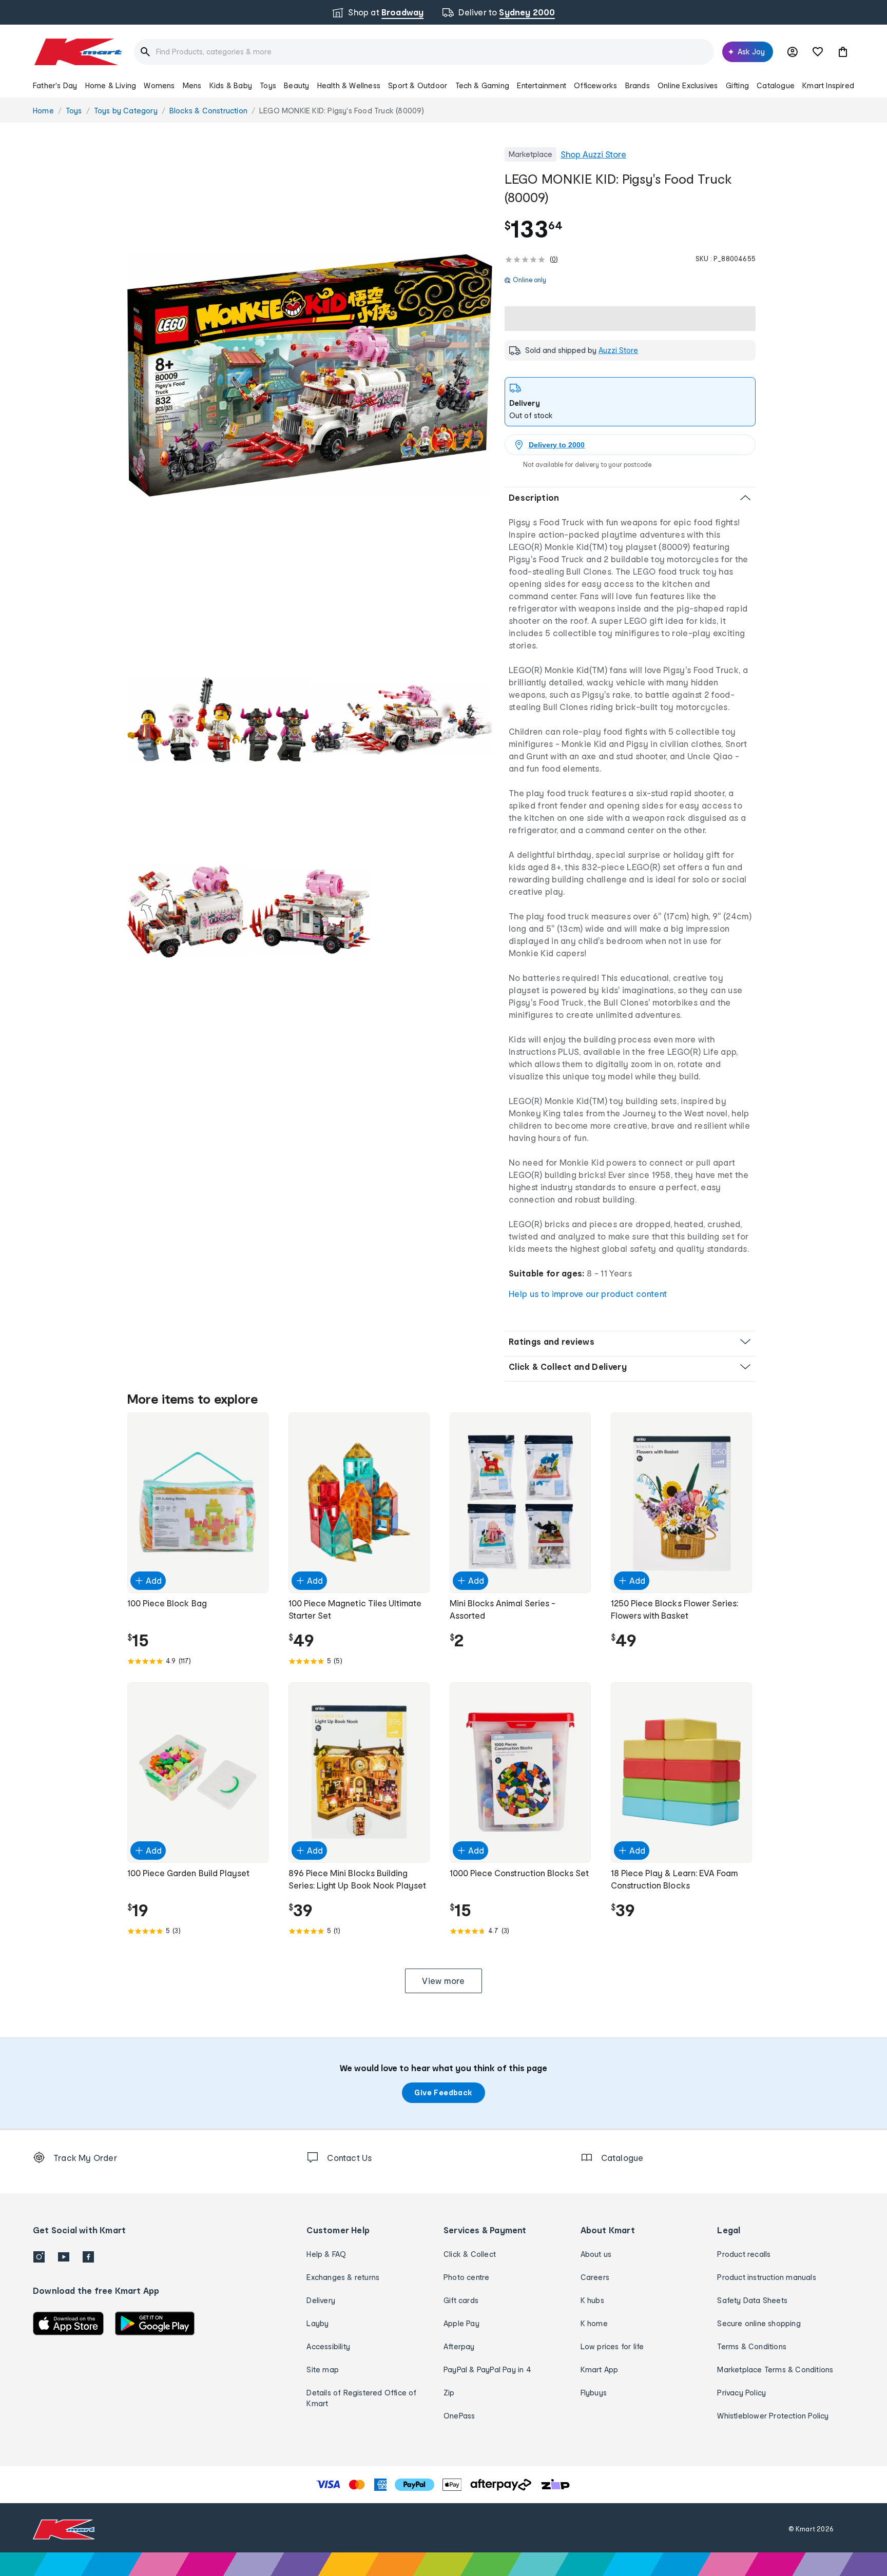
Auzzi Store (618, 350)
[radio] (310, 375)
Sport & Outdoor (418, 85)
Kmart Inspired (828, 85)
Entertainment (542, 85)
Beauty (296, 85)
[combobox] (424, 52)
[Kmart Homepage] (77, 52)
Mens (192, 85)
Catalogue (776, 85)
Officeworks (595, 85)
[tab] (630, 402)
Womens (159, 85)
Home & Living (111, 85)
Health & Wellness (349, 85)
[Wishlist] (818, 52)
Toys (268, 85)
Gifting (737, 85)
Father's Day (55, 85)
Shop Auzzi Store (593, 154)
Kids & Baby (231, 85)
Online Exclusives (688, 85)
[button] (843, 52)
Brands (638, 85)
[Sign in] (793, 52)
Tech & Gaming (483, 85)
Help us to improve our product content (588, 1294)
